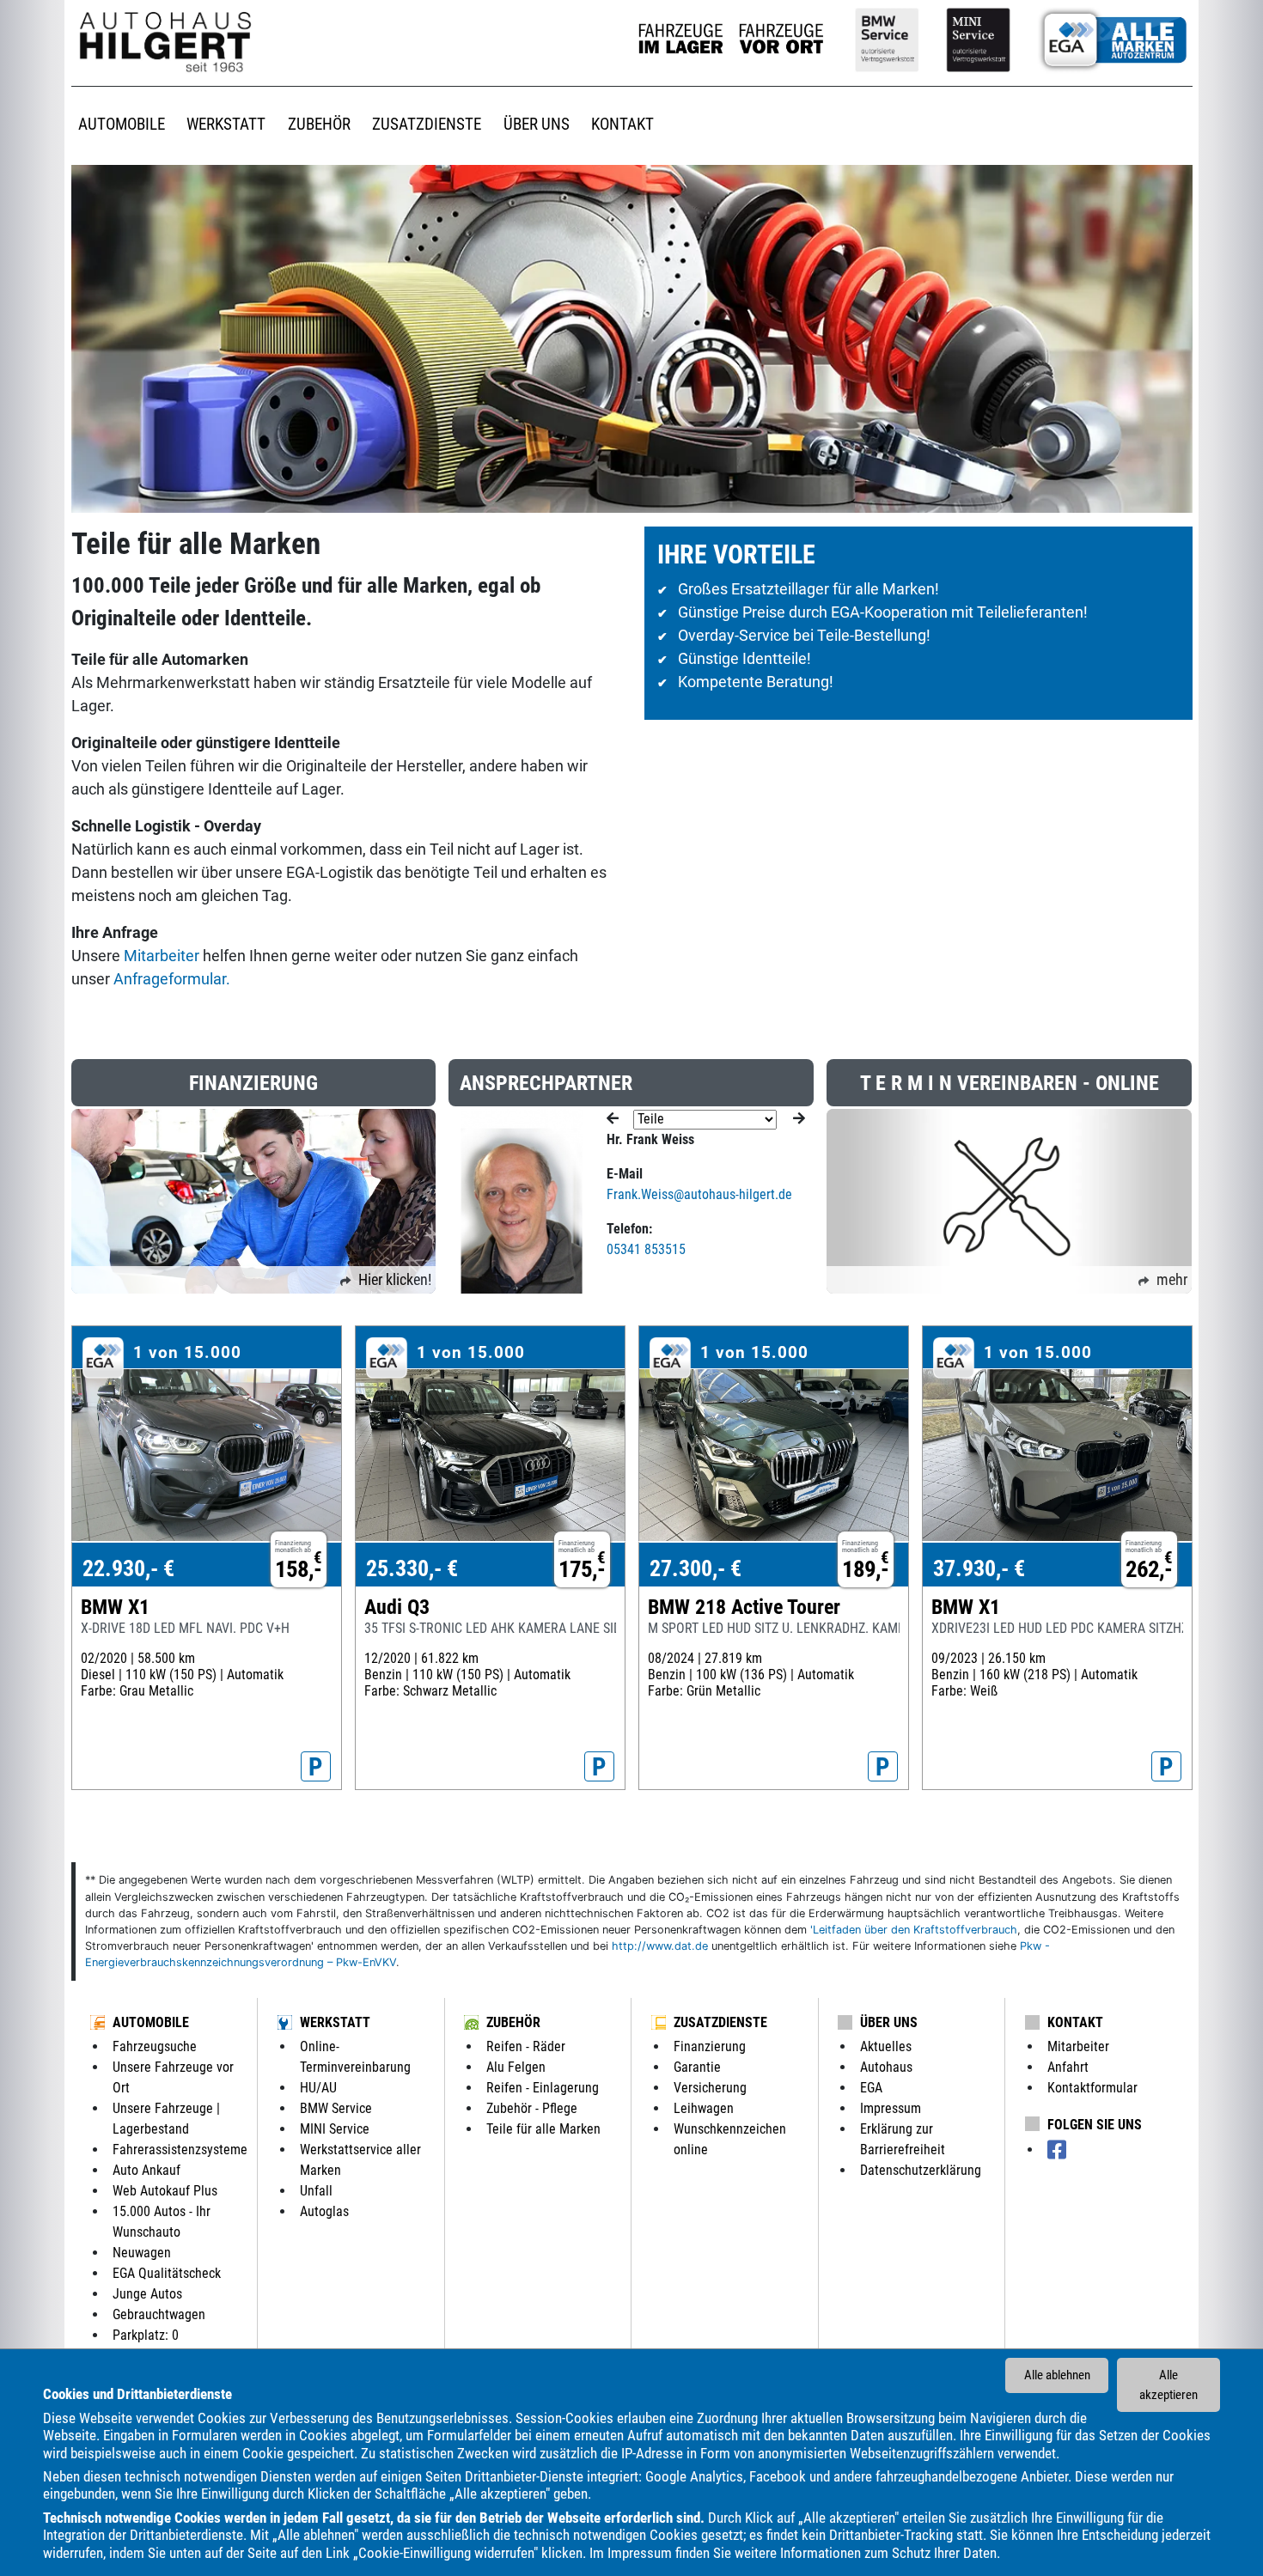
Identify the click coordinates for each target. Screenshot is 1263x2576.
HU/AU (318, 2088)
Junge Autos (147, 2294)
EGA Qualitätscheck (167, 2273)
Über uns (889, 2022)
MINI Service (335, 2129)
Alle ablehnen (1057, 2375)
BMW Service (336, 2108)
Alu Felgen (516, 2067)
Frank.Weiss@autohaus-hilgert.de (699, 1194)
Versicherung (710, 2088)
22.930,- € (128, 1568)
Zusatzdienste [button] (427, 124)
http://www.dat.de (660, 1946)
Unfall (316, 2191)
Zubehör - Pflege (532, 2108)
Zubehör (513, 2022)
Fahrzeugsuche (155, 2046)
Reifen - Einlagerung (543, 2088)
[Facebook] (1057, 2150)
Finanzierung (710, 2046)
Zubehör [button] (319, 124)
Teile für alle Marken (543, 2129)
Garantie (697, 2067)
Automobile (151, 2022)
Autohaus (886, 2067)
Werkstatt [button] (226, 124)
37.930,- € (979, 1568)
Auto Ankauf (146, 2170)
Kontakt (1075, 2022)
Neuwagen (142, 2253)
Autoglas (324, 2211)
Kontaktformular (1092, 2088)
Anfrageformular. (172, 979)
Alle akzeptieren (1168, 2385)
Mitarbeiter (162, 956)
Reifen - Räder (526, 2046)
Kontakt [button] (622, 124)
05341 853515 (646, 1249)
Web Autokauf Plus (165, 2191)
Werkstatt (335, 2022)
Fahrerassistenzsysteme (180, 2150)
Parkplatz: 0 (146, 2335)
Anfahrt (1068, 2067)
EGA (871, 2088)
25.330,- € (412, 1568)
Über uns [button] (537, 124)
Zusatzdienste (720, 2022)
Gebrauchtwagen (159, 2314)
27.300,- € (696, 1568)
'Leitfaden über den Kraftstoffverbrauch (914, 1930)
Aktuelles (886, 2046)
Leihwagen (704, 2108)
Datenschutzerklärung (921, 2170)
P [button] (316, 1767)
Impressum (640, 2553)
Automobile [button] (122, 124)
